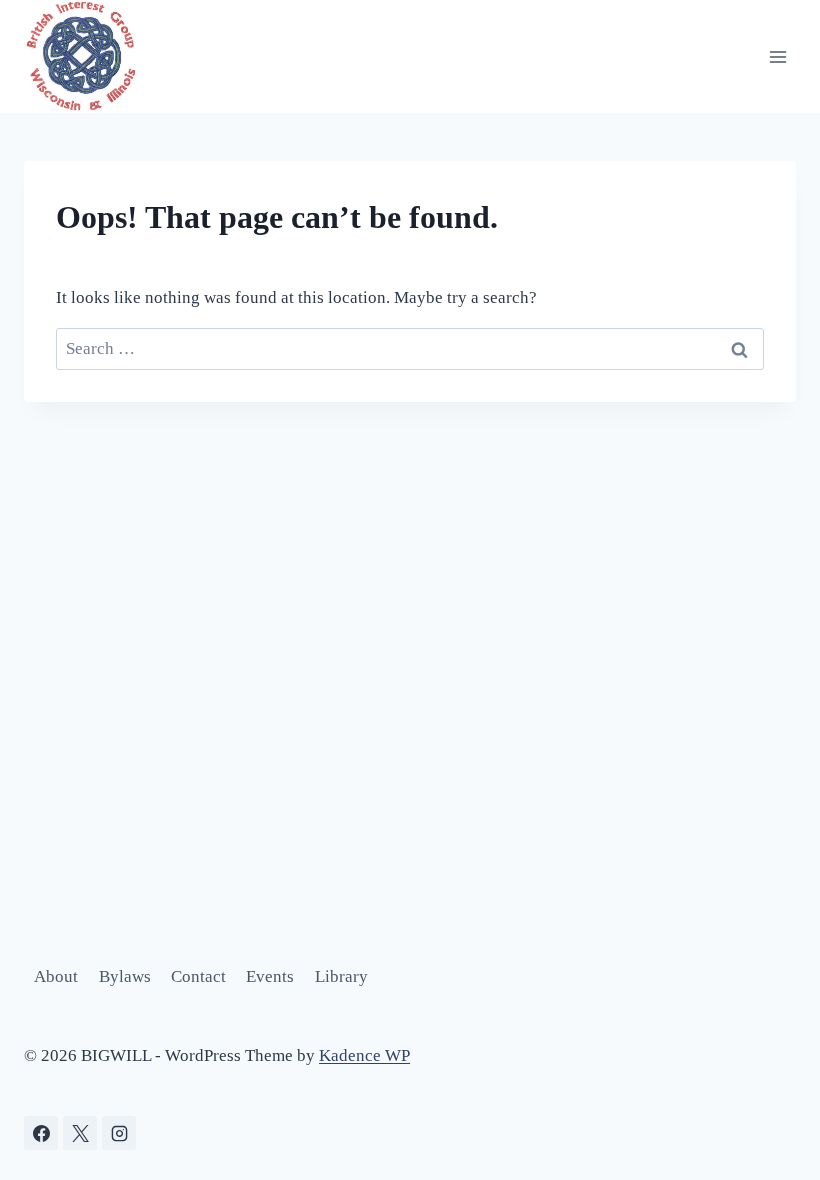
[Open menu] (777, 56)
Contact (198, 976)
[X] (80, 1133)
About (56, 976)
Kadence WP (364, 1055)
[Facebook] (41, 1133)
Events (270, 976)
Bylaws (125, 976)
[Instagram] (119, 1133)
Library (341, 976)
